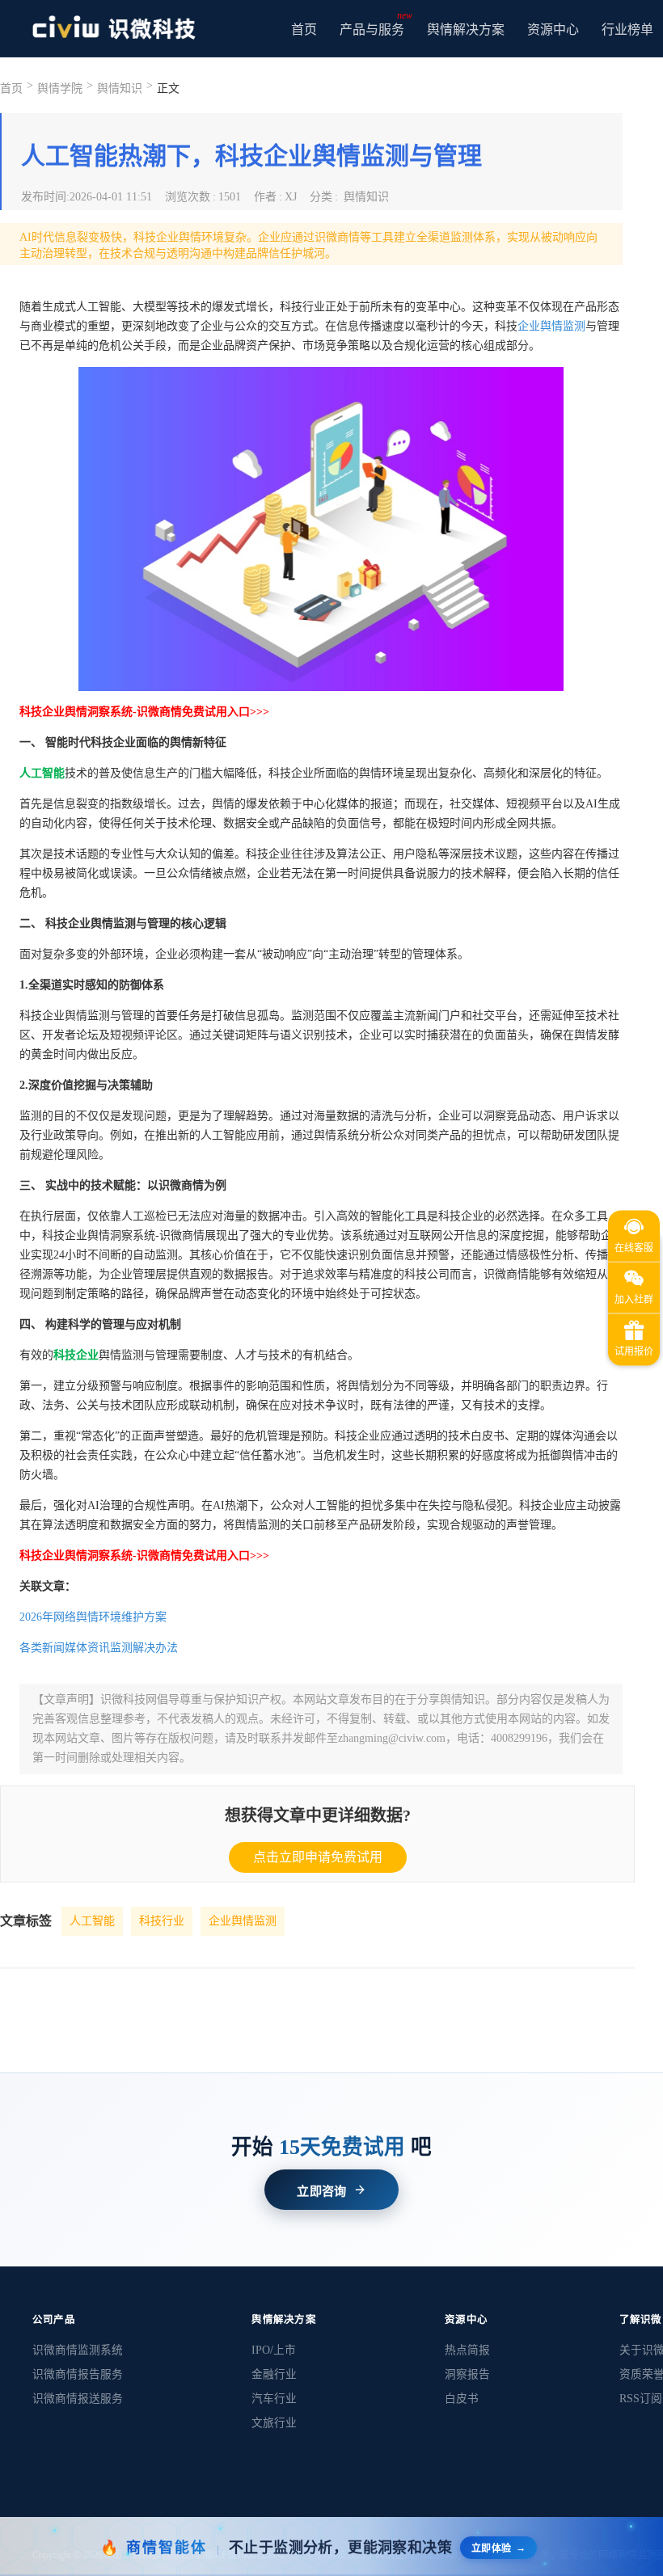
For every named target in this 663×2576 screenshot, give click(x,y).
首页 (304, 30)
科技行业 (162, 1921)
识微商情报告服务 (78, 2374)
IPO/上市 (274, 2350)
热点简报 (467, 2350)
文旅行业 (274, 2423)
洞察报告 (467, 2374)
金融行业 (274, 2374)
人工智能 (92, 1921)
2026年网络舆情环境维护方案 (93, 1617)
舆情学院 (60, 89)
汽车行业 (274, 2399)
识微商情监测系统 (78, 2350)
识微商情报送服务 (78, 2399)
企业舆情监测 (551, 326)
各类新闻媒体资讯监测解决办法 (99, 1648)
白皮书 (462, 2399)
